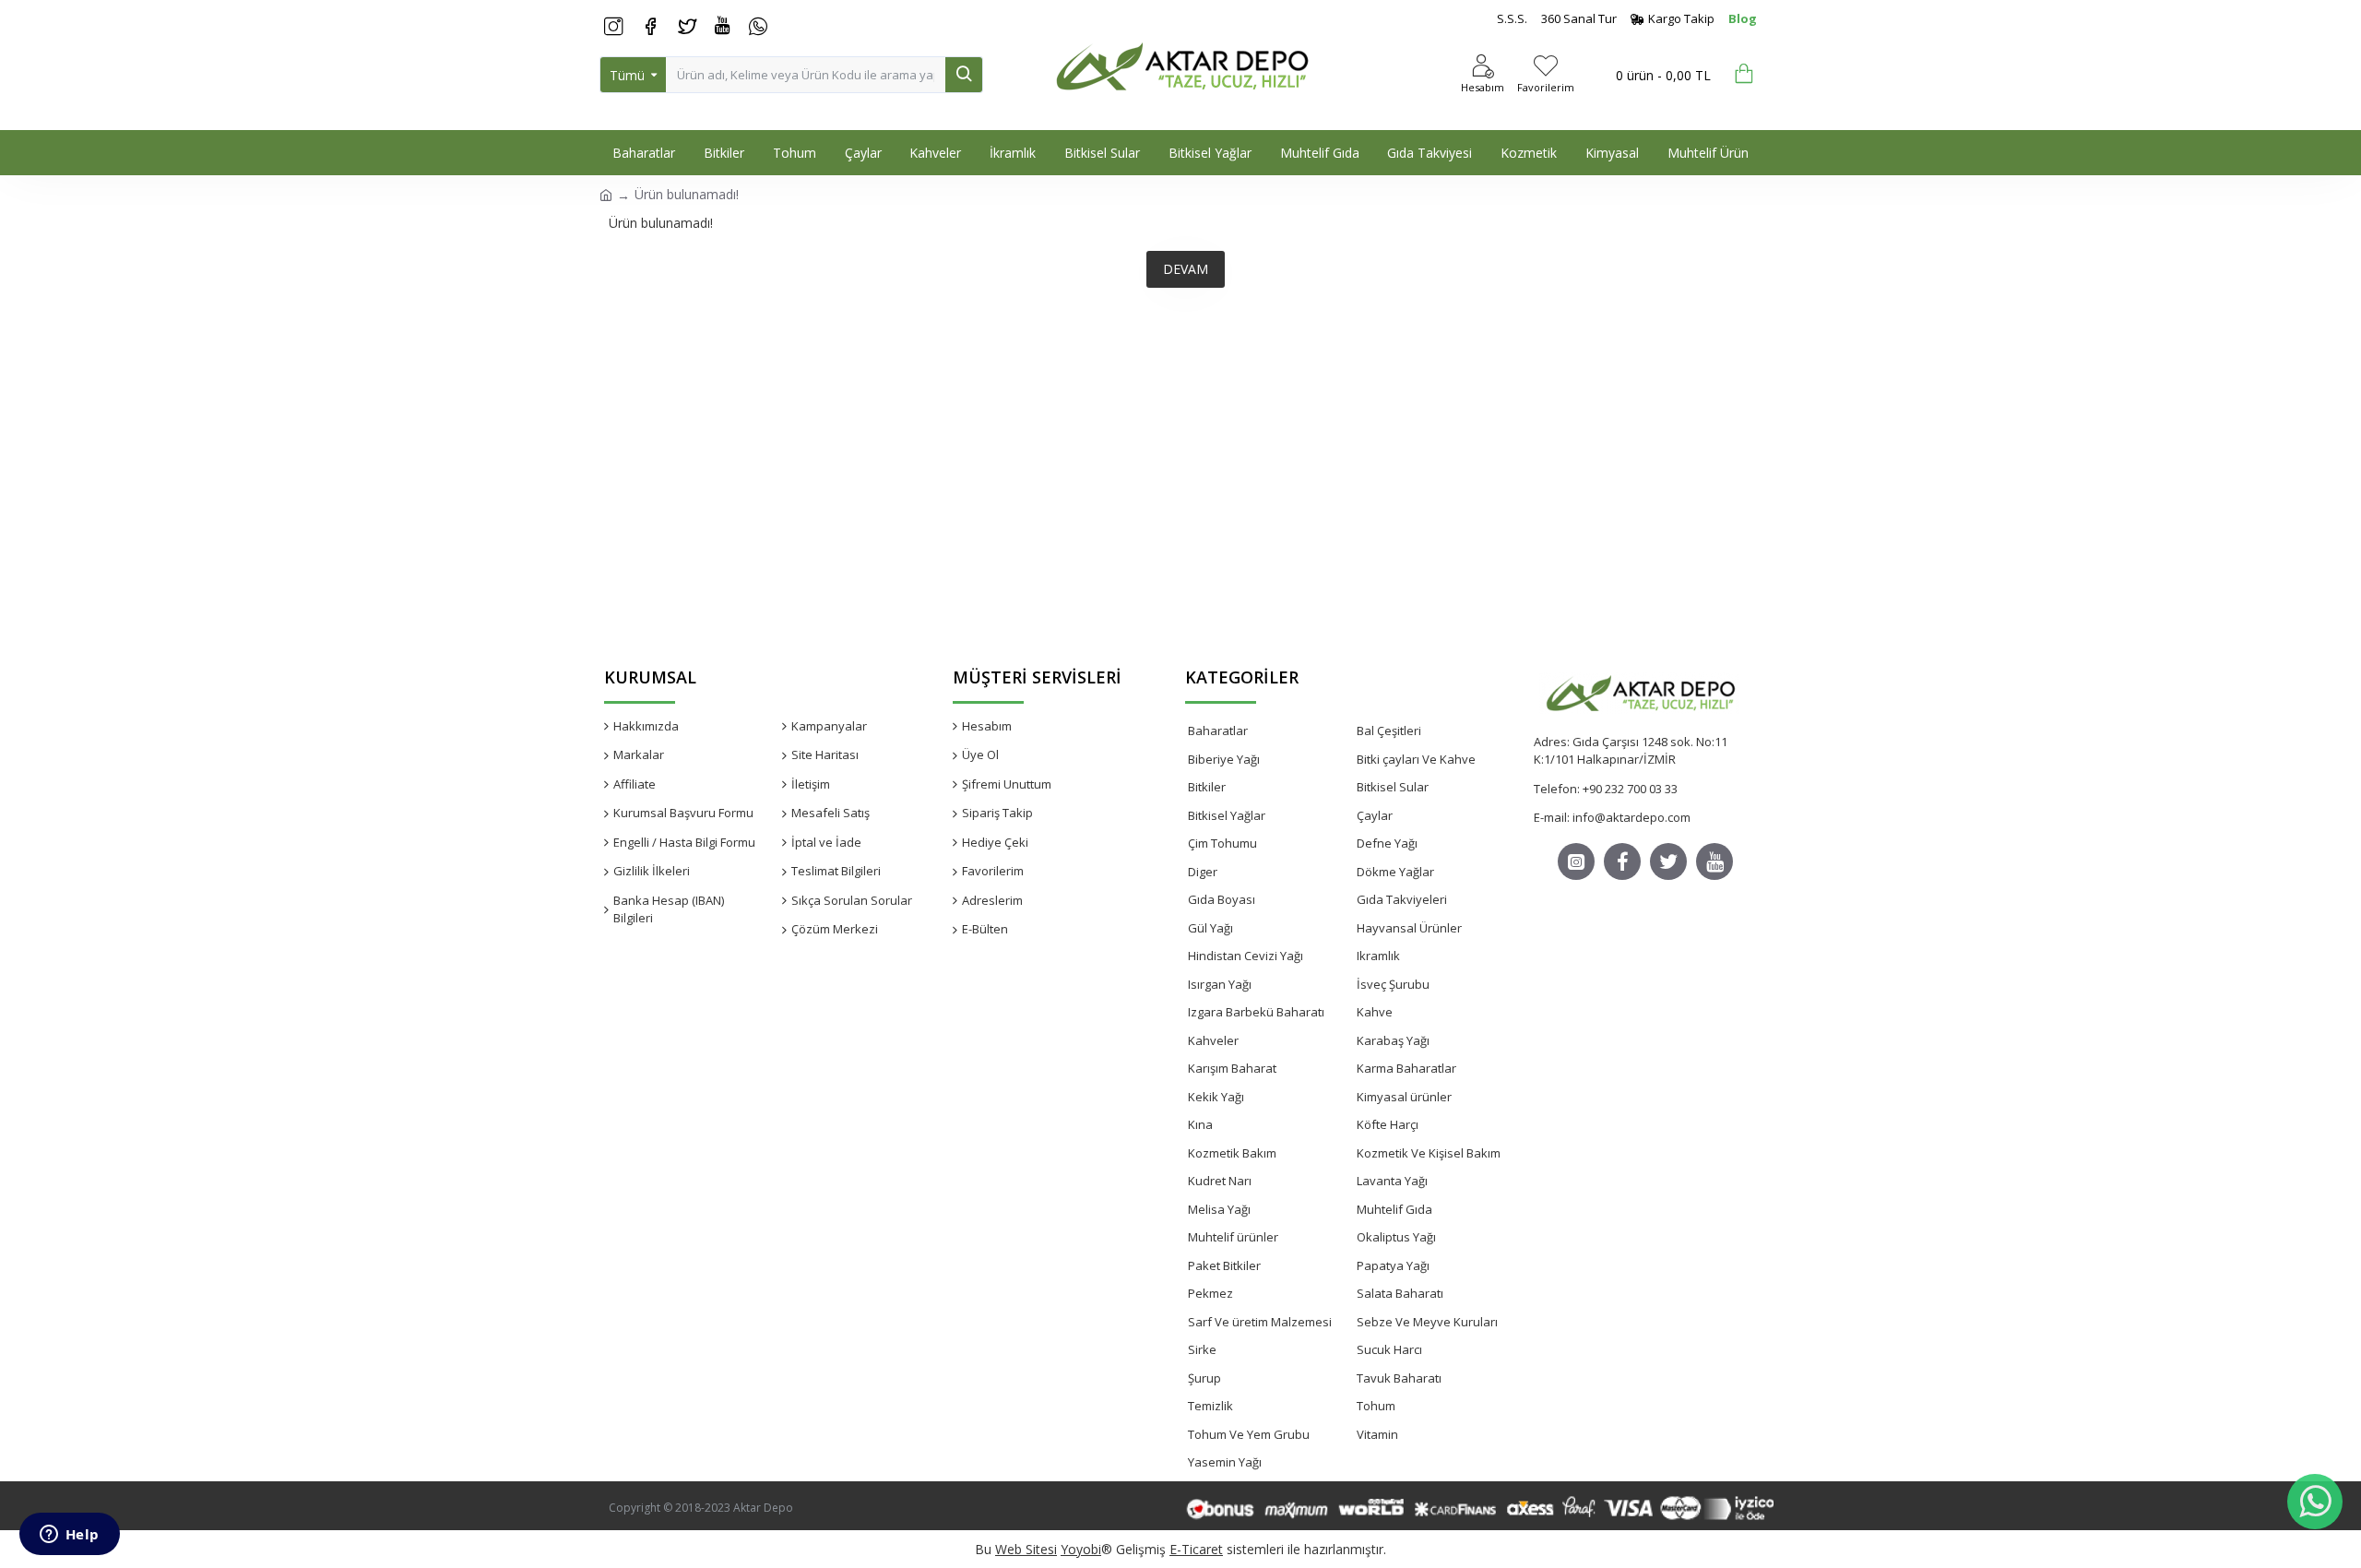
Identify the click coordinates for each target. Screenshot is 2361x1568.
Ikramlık (1378, 956)
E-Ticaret (1196, 1549)
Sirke (1202, 1349)
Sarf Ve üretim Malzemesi (1260, 1322)
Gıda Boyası (1222, 899)
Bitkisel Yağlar (1227, 815)
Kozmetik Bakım (1232, 1153)
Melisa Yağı (1219, 1209)
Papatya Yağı (1393, 1265)
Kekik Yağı (1216, 1097)
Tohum (1376, 1406)
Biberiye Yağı (1224, 759)
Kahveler (1213, 1040)
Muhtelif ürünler (1233, 1237)
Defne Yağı (1387, 843)
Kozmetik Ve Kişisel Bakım (1429, 1153)
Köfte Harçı (1388, 1124)
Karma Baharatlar (1406, 1068)
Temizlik (1210, 1406)
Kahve (1375, 1012)
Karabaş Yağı (1393, 1040)
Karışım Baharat (1232, 1068)
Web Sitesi (1026, 1549)
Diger (1203, 872)
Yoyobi (1081, 1549)
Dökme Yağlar (1395, 872)
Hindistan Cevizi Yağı (1246, 956)
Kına (1200, 1124)
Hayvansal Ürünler (1409, 928)
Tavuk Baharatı (1399, 1378)
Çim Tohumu (1222, 843)
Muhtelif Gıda (1394, 1209)
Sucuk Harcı (1389, 1349)
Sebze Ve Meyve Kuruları (1427, 1322)
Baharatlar (1218, 731)
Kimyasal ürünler (1404, 1097)
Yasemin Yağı (1225, 1462)
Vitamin (1377, 1434)
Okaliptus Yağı (1396, 1237)
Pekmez (1210, 1293)
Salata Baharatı (1400, 1293)
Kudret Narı (1220, 1181)
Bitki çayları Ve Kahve (1416, 759)
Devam (1186, 269)
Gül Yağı (1210, 928)
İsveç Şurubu (1393, 984)
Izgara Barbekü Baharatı (1256, 1012)
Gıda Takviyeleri (1402, 899)
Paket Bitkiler (1224, 1265)
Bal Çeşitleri (1389, 731)
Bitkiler (1207, 787)
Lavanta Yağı (1392, 1181)
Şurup (1204, 1378)
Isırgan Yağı (1220, 984)
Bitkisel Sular (1393, 787)
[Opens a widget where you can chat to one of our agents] (69, 1536)
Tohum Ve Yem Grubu (1249, 1434)
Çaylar (1375, 815)
